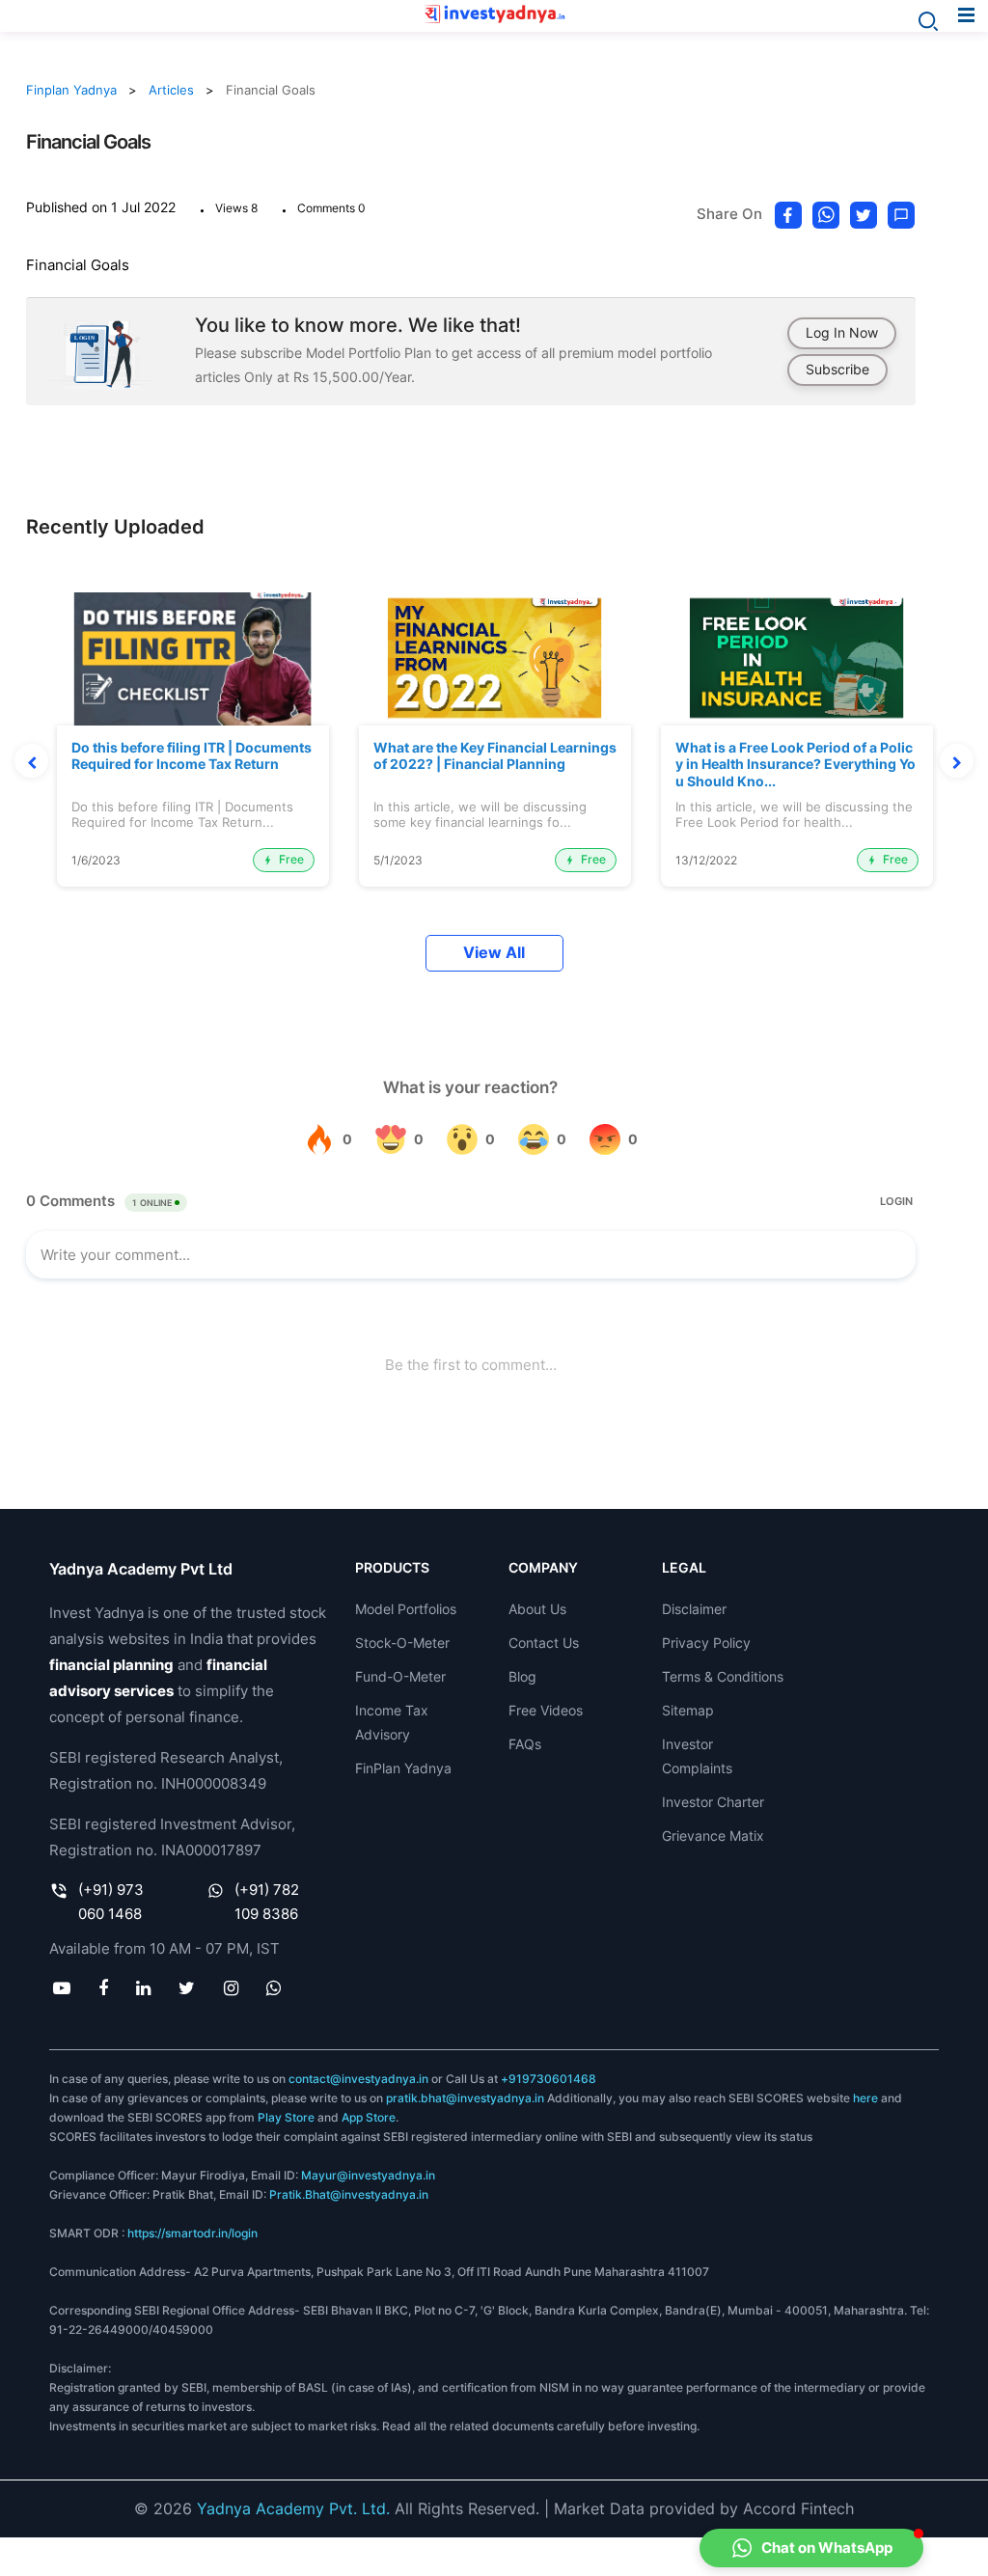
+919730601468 (549, 2079)
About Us (537, 1609)
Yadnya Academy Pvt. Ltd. (293, 2508)
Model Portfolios (406, 1609)
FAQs (525, 1744)
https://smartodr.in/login (192, 2233)
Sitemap (688, 1710)
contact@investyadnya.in (358, 2079)
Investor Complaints (697, 1756)
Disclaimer (694, 1609)
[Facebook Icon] (103, 1987)
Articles (171, 90)
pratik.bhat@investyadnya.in (465, 2098)
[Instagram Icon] (231, 1987)
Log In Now (842, 332)
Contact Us (544, 1643)
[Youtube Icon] (61, 1987)
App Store (369, 2117)
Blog (522, 1676)
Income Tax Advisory (392, 1722)
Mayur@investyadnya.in (368, 2175)
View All (494, 953)
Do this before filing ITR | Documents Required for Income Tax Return (192, 756)
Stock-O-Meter (402, 1643)
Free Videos (546, 1710)
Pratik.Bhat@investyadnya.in (349, 2194)
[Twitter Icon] (187, 1987)
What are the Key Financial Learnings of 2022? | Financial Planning (495, 756)
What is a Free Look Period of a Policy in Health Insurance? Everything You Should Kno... (796, 764)
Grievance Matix (713, 1836)
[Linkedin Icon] (144, 1987)
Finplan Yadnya (71, 90)
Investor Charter (713, 1802)
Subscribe (837, 369)
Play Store (286, 2117)
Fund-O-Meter (400, 1676)
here (865, 2098)
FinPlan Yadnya (403, 1768)
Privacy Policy (706, 1643)
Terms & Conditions (723, 1676)
